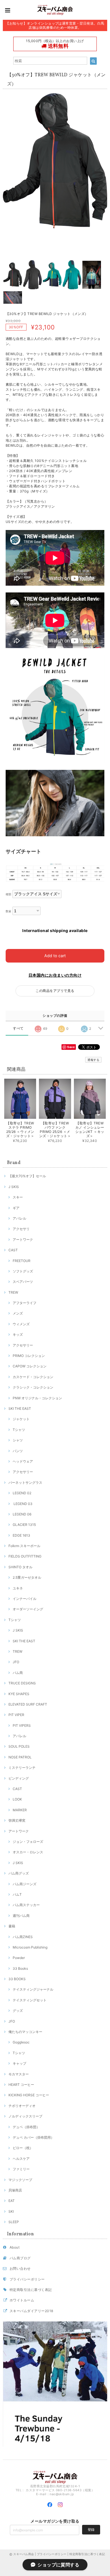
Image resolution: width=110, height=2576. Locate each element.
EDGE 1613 (21, 1535)
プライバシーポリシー (27, 2279)
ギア (16, 1208)
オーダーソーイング (28, 1609)
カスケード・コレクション (33, 1377)
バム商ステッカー (26, 1905)
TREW (13, 1292)
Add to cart (55, 956)
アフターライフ (25, 1303)
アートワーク (23, 1240)
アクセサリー (23, 1345)
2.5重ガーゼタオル (27, 1577)
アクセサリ (21, 1229)
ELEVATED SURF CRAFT (28, 1704)
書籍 (12, 1926)
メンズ (18, 1313)
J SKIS (14, 1187)
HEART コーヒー (21, 2085)
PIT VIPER (16, 1715)
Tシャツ (19, 1430)
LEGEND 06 (22, 1514)
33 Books (20, 1968)
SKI (11, 2211)
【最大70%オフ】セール (27, 1176)
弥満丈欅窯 (17, 1820)
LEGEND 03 (23, 1504)
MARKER (20, 1810)
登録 (91, 2530)
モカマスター (19, 2074)
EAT (12, 2201)
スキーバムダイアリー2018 (31, 2311)
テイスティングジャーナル (33, 1989)
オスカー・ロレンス (28, 1852)
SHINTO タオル (20, 1567)
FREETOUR (22, 1261)
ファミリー (21, 2169)
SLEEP (14, 2222)
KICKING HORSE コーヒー (29, 2095)
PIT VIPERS (22, 1725)
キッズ (18, 1334)
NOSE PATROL (20, 1757)
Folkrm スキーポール (24, 1546)
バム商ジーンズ (25, 1884)
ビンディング (19, 1778)
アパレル (19, 1218)
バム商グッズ (19, 1873)
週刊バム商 (21, 1916)
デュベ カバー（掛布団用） (33, 2137)
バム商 (18, 1673)
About (15, 2247)
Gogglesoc (21, 2042)
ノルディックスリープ (25, 2116)
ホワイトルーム (22, 2300)
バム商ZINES (23, 1937)
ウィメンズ (21, 1324)
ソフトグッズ (23, 1271)
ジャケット (21, 1419)
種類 (9, 894)
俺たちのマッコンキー (25, 2032)
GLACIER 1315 (24, 1525)
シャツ (18, 1440)
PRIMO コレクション (29, 1356)
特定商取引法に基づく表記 (31, 2290)
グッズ (18, 2011)
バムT (17, 1894)
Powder (19, 1958)
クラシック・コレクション (33, 1387)
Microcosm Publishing (30, 1947)
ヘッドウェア (23, 1461)
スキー (18, 1197)
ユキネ (18, 1588)
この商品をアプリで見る (55, 991)
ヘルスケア (21, 2159)
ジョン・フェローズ (28, 1842)
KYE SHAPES (19, 1694)
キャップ (19, 2063)
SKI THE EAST (20, 1408)
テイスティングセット (30, 2000)
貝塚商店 (15, 2190)
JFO (16, 1662)
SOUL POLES (19, 1746)
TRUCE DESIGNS (22, 1683)
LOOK (17, 1799)
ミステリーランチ (22, 1768)
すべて (18, 1028)
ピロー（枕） (23, 2148)
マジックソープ (20, 2180)
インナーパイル (25, 1599)
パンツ (18, 1451)
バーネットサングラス (25, 1483)
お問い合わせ (20, 2268)
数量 (9, 911)
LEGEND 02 (22, 1493)
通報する (93, 1060)
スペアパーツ (23, 1282)
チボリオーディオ (22, 2106)
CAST (13, 1250)
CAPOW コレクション (30, 1366)
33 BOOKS (17, 1979)
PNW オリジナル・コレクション (37, 1398)
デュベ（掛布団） (26, 2127)
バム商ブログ (20, 2258)
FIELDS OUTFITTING (25, 1556)
